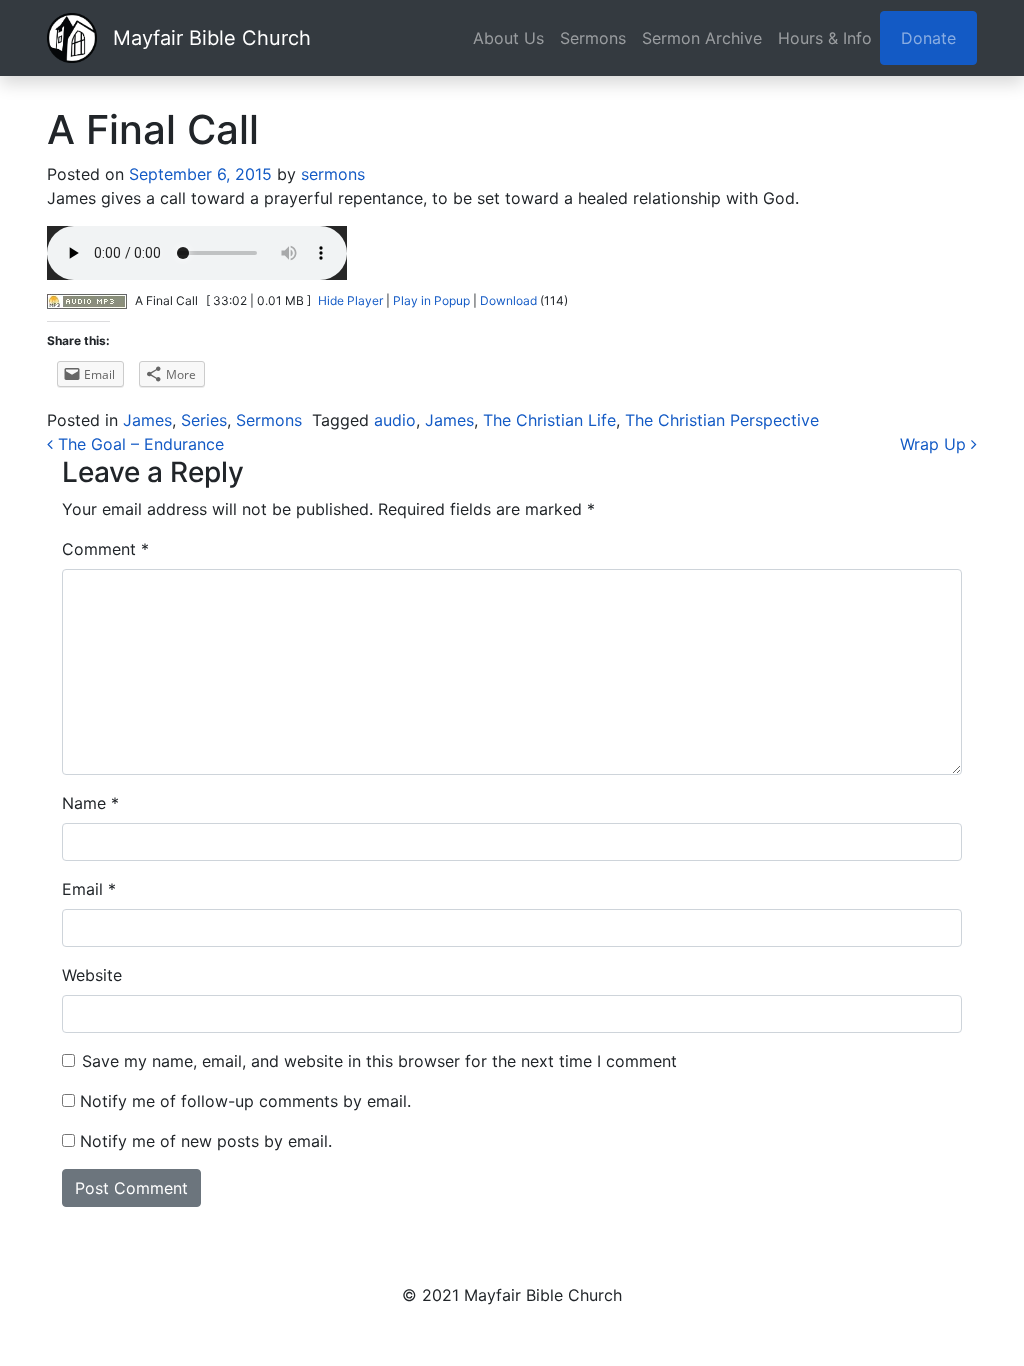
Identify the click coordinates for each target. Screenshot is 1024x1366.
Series (204, 420)
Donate (928, 38)
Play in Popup (431, 300)
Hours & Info (825, 38)
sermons (330, 174)
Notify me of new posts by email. (206, 1141)
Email (89, 889)
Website (92, 975)
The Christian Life (549, 420)
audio (395, 420)
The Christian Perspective (722, 420)
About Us (508, 38)
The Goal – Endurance (138, 444)
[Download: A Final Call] (87, 300)
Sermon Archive (702, 38)
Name (90, 803)
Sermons (593, 38)
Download (508, 300)
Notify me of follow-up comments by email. (245, 1101)
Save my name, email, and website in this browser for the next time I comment (379, 1061)
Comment (105, 549)
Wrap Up (935, 444)
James (147, 420)
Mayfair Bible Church (212, 38)
